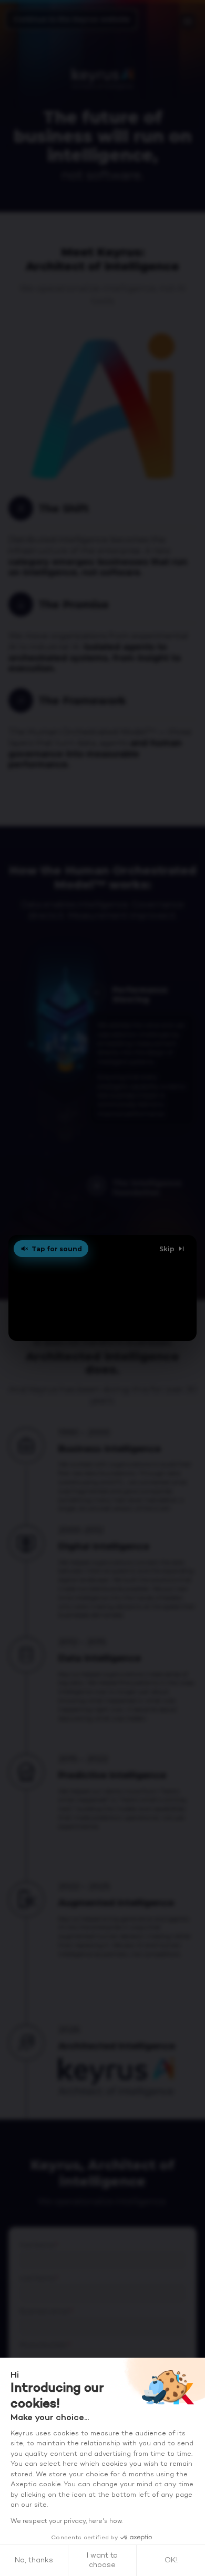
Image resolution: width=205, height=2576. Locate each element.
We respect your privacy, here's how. (66, 2521)
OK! (171, 2561)
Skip (167, 1249)
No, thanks (34, 2561)
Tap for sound (57, 1249)
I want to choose (102, 2561)
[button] (103, 1288)
